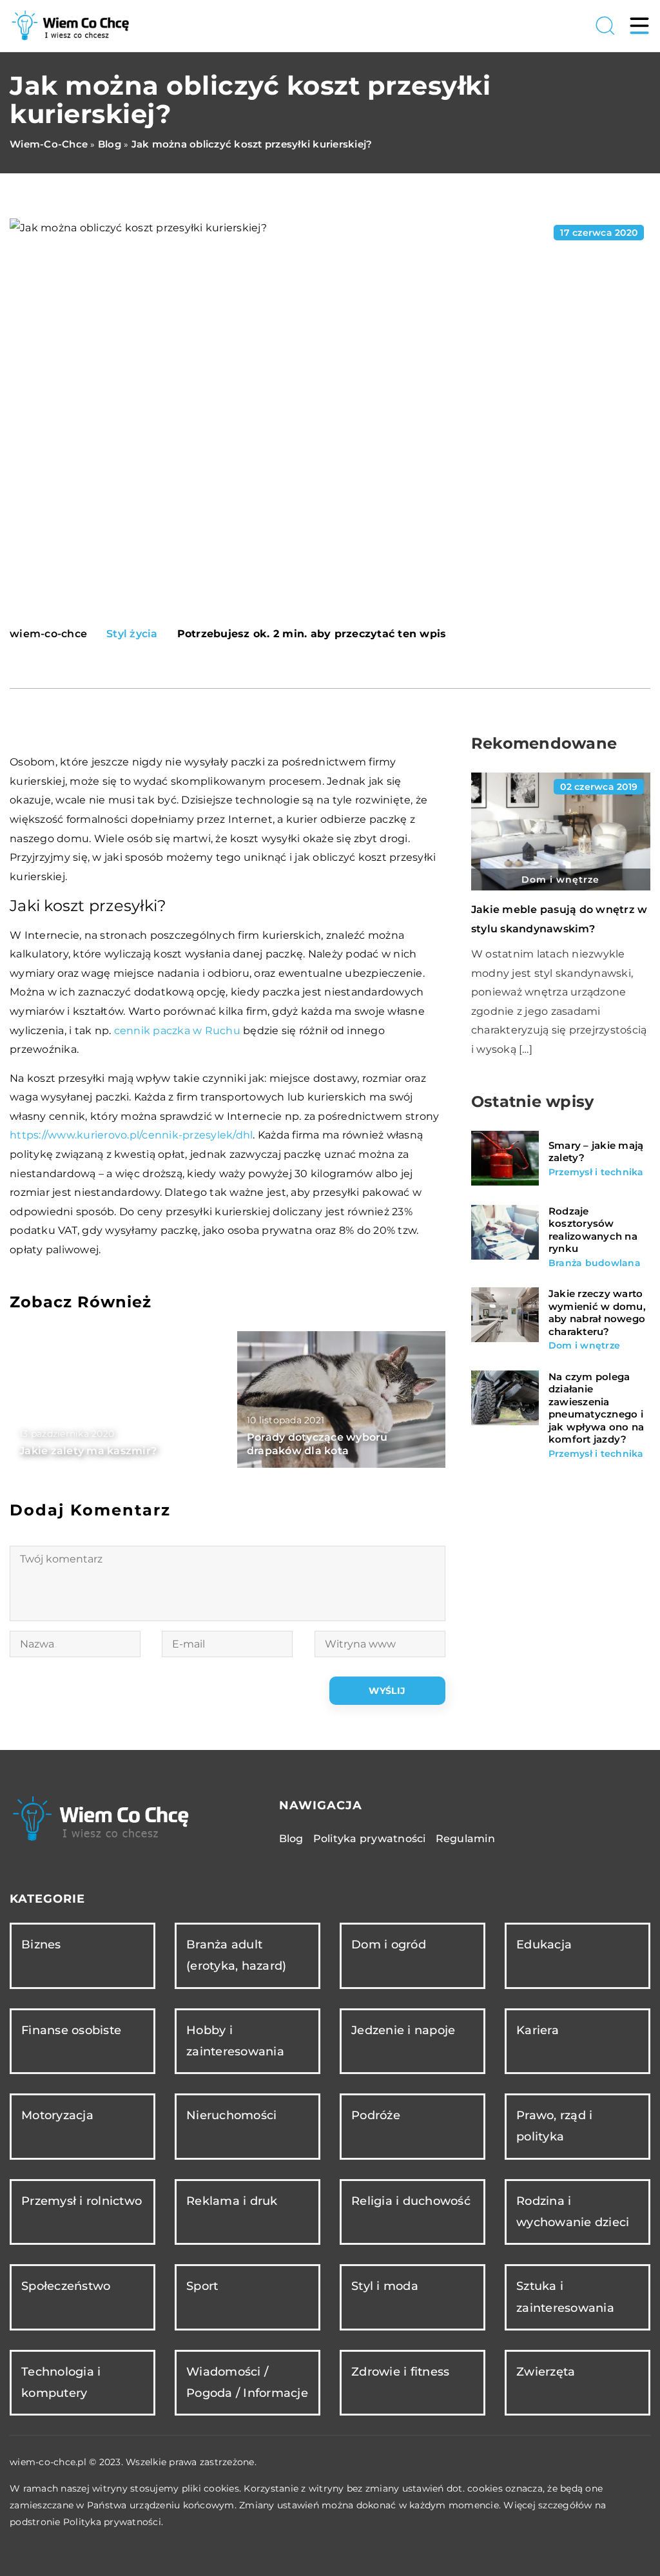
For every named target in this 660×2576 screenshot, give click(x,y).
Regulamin (465, 1839)
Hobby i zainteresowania (235, 2041)
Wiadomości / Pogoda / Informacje (247, 2382)
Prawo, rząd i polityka (554, 2126)
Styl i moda (385, 2286)
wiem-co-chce (48, 634)
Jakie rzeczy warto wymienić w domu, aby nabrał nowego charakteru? (597, 1312)
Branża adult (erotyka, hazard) (236, 1955)
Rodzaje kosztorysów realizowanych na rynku (593, 1230)
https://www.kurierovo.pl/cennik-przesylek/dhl (131, 1135)
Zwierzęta (546, 2372)
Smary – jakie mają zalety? (596, 1152)
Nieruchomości (231, 2115)
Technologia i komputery (61, 2382)
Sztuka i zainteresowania (565, 2297)
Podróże (376, 2115)
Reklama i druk (232, 2201)
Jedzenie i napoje (403, 2030)
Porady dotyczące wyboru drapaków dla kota (317, 1444)
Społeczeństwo (66, 2286)
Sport (202, 2286)
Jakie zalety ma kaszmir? (88, 1451)
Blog (291, 1839)
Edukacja (544, 1945)
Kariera (538, 2030)
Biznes (41, 1945)
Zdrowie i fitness (400, 2372)
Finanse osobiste (71, 2030)
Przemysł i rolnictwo (82, 2201)
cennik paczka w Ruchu (177, 1031)
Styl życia (132, 634)
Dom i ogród (389, 1945)
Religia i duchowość (411, 2201)
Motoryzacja (57, 2115)
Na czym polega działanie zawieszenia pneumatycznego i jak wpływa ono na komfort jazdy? (596, 1408)
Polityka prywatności (370, 1839)
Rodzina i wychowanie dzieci (573, 2212)
